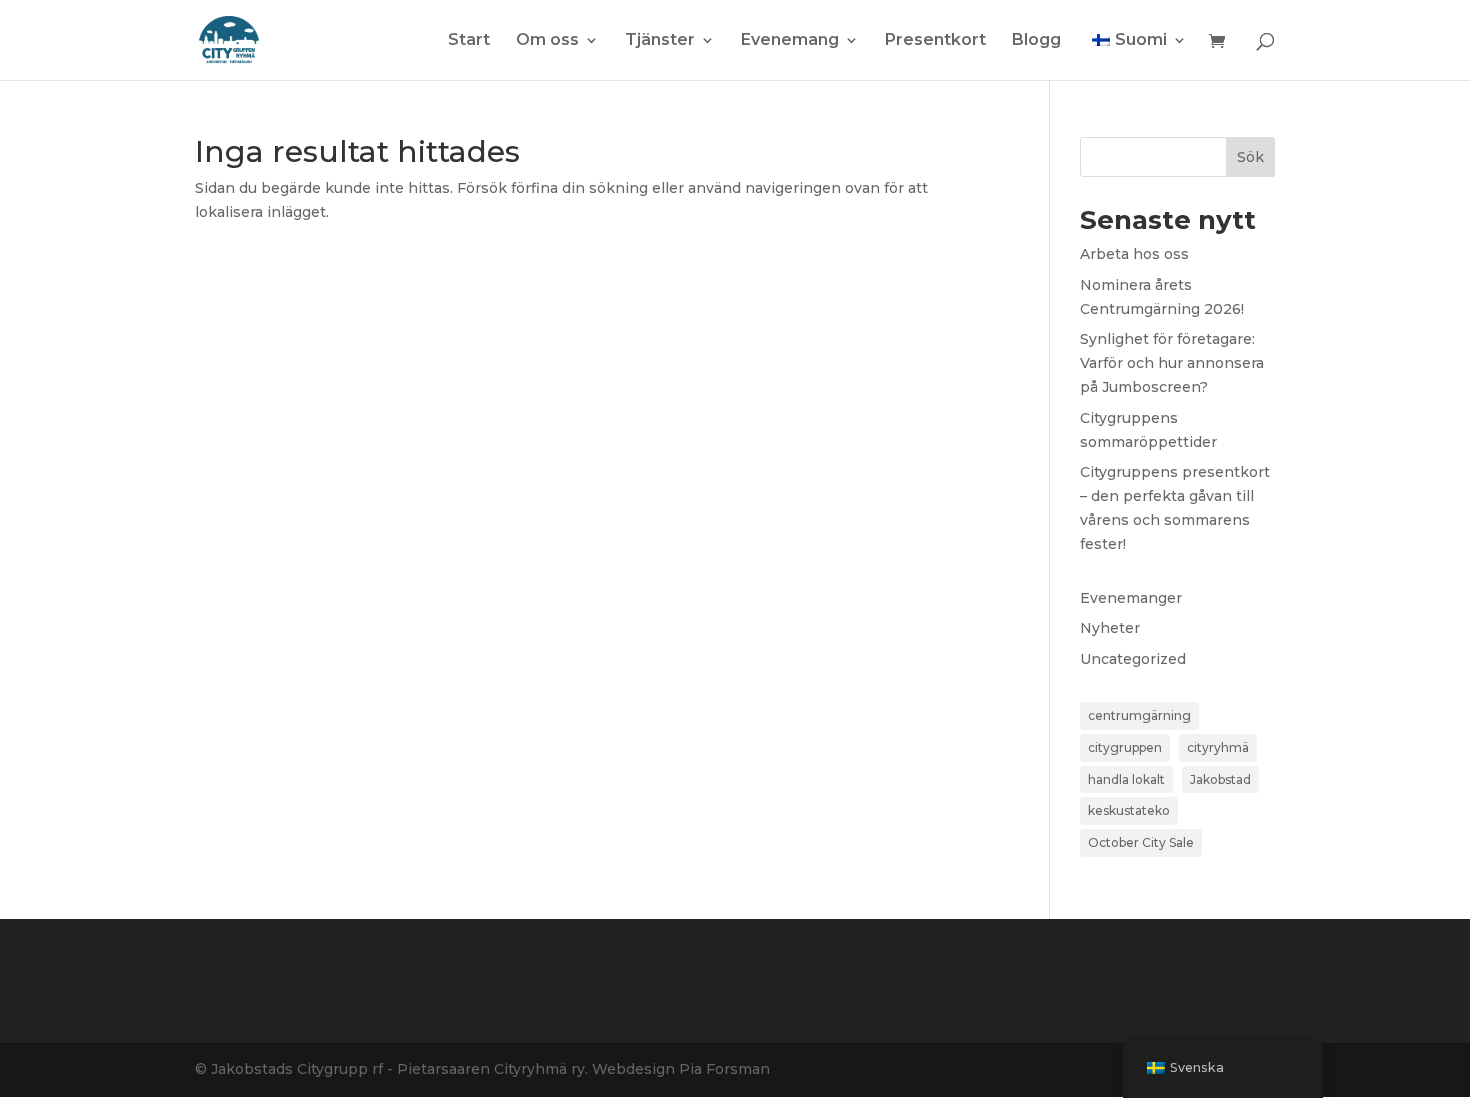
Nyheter (1110, 628)
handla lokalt (1126, 779)
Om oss (547, 41)
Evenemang (790, 41)
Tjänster (660, 41)
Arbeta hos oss (1134, 254)
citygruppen (1125, 747)
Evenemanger (1131, 598)
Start (469, 41)
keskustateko (1129, 810)
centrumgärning (1139, 715)
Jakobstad (1220, 779)
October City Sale (1141, 842)
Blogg (1036, 41)
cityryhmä (1218, 747)
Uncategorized (1133, 659)
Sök (1250, 157)
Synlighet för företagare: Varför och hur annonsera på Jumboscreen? (1172, 363)
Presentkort (935, 41)
